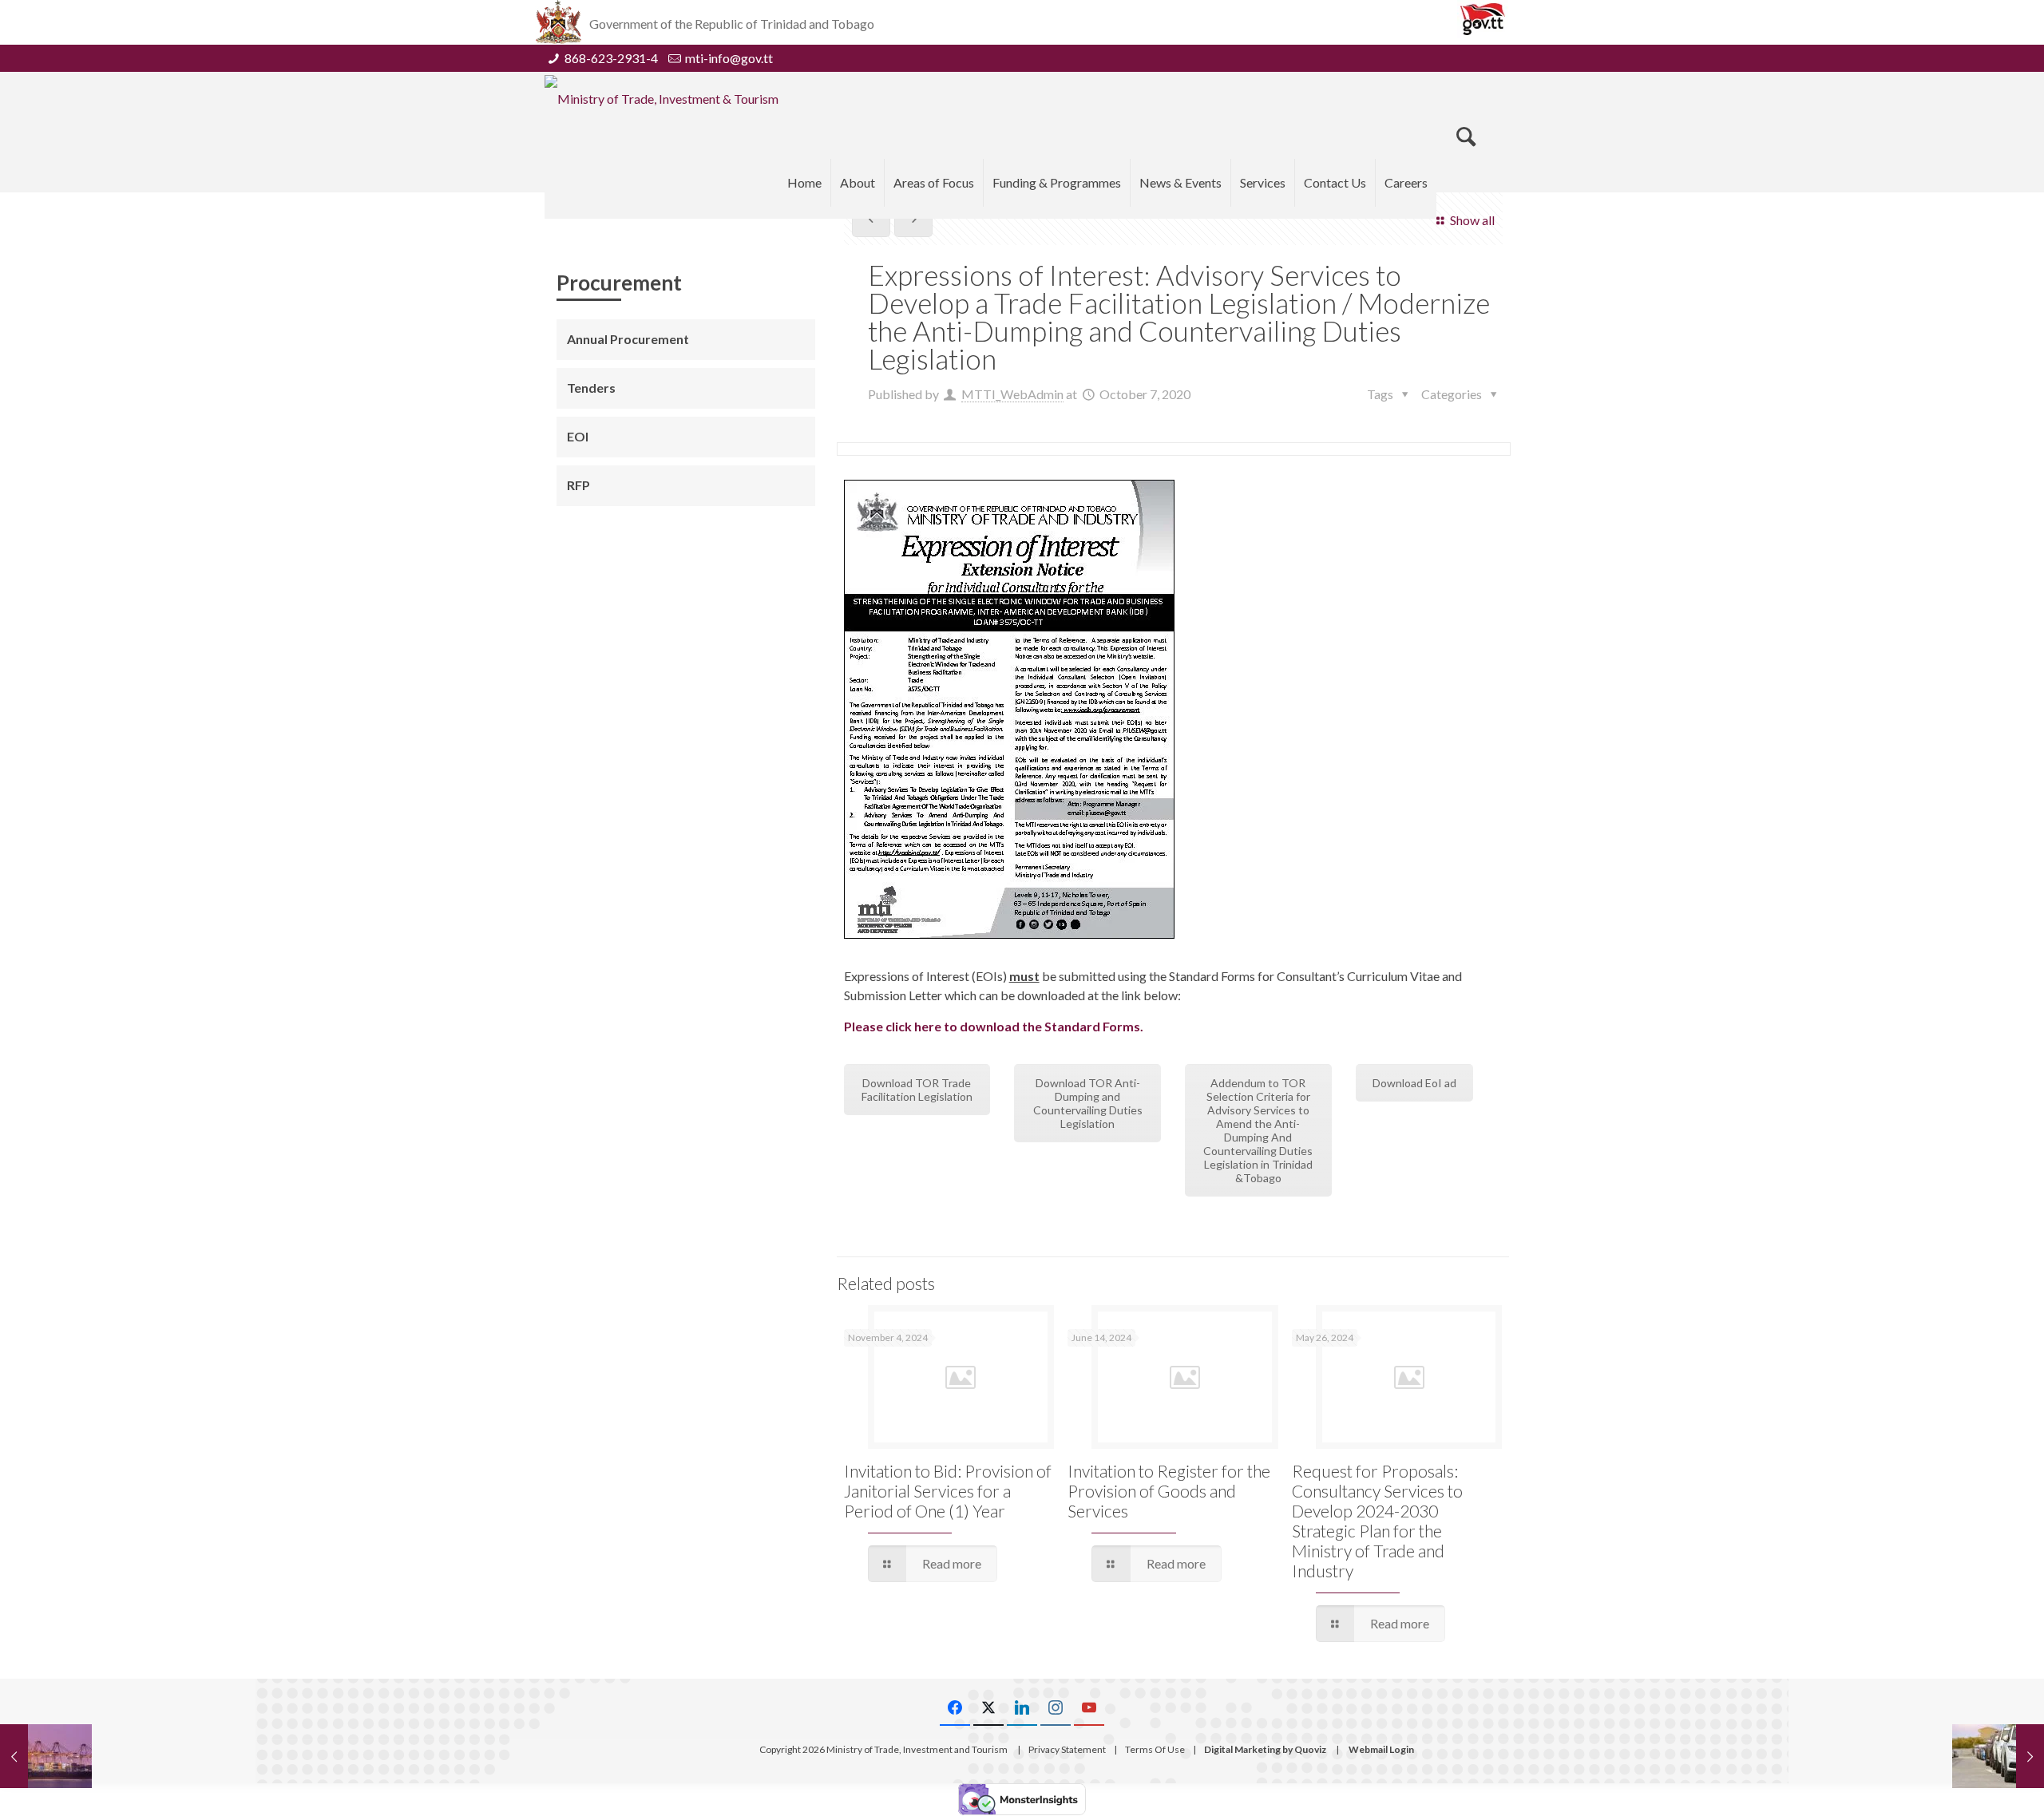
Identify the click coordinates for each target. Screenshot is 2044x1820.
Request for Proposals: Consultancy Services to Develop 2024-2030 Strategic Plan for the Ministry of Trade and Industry (1377, 1521)
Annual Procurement (628, 339)
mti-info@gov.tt (729, 58)
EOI (578, 436)
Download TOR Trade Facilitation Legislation (917, 1090)
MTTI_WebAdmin (1012, 394)
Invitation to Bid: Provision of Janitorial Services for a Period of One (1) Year (948, 1491)
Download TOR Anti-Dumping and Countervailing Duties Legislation (1088, 1103)
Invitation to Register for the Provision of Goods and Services (1169, 1491)
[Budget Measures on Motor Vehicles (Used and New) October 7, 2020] (1998, 1756)
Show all (1472, 220)
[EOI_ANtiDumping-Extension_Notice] (1009, 709)
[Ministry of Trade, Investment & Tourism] (662, 98)
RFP (578, 485)
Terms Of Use (1155, 1749)
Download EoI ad (1414, 1083)
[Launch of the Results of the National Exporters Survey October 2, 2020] (46, 1756)
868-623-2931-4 (611, 58)
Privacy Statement (1067, 1749)
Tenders (591, 388)
